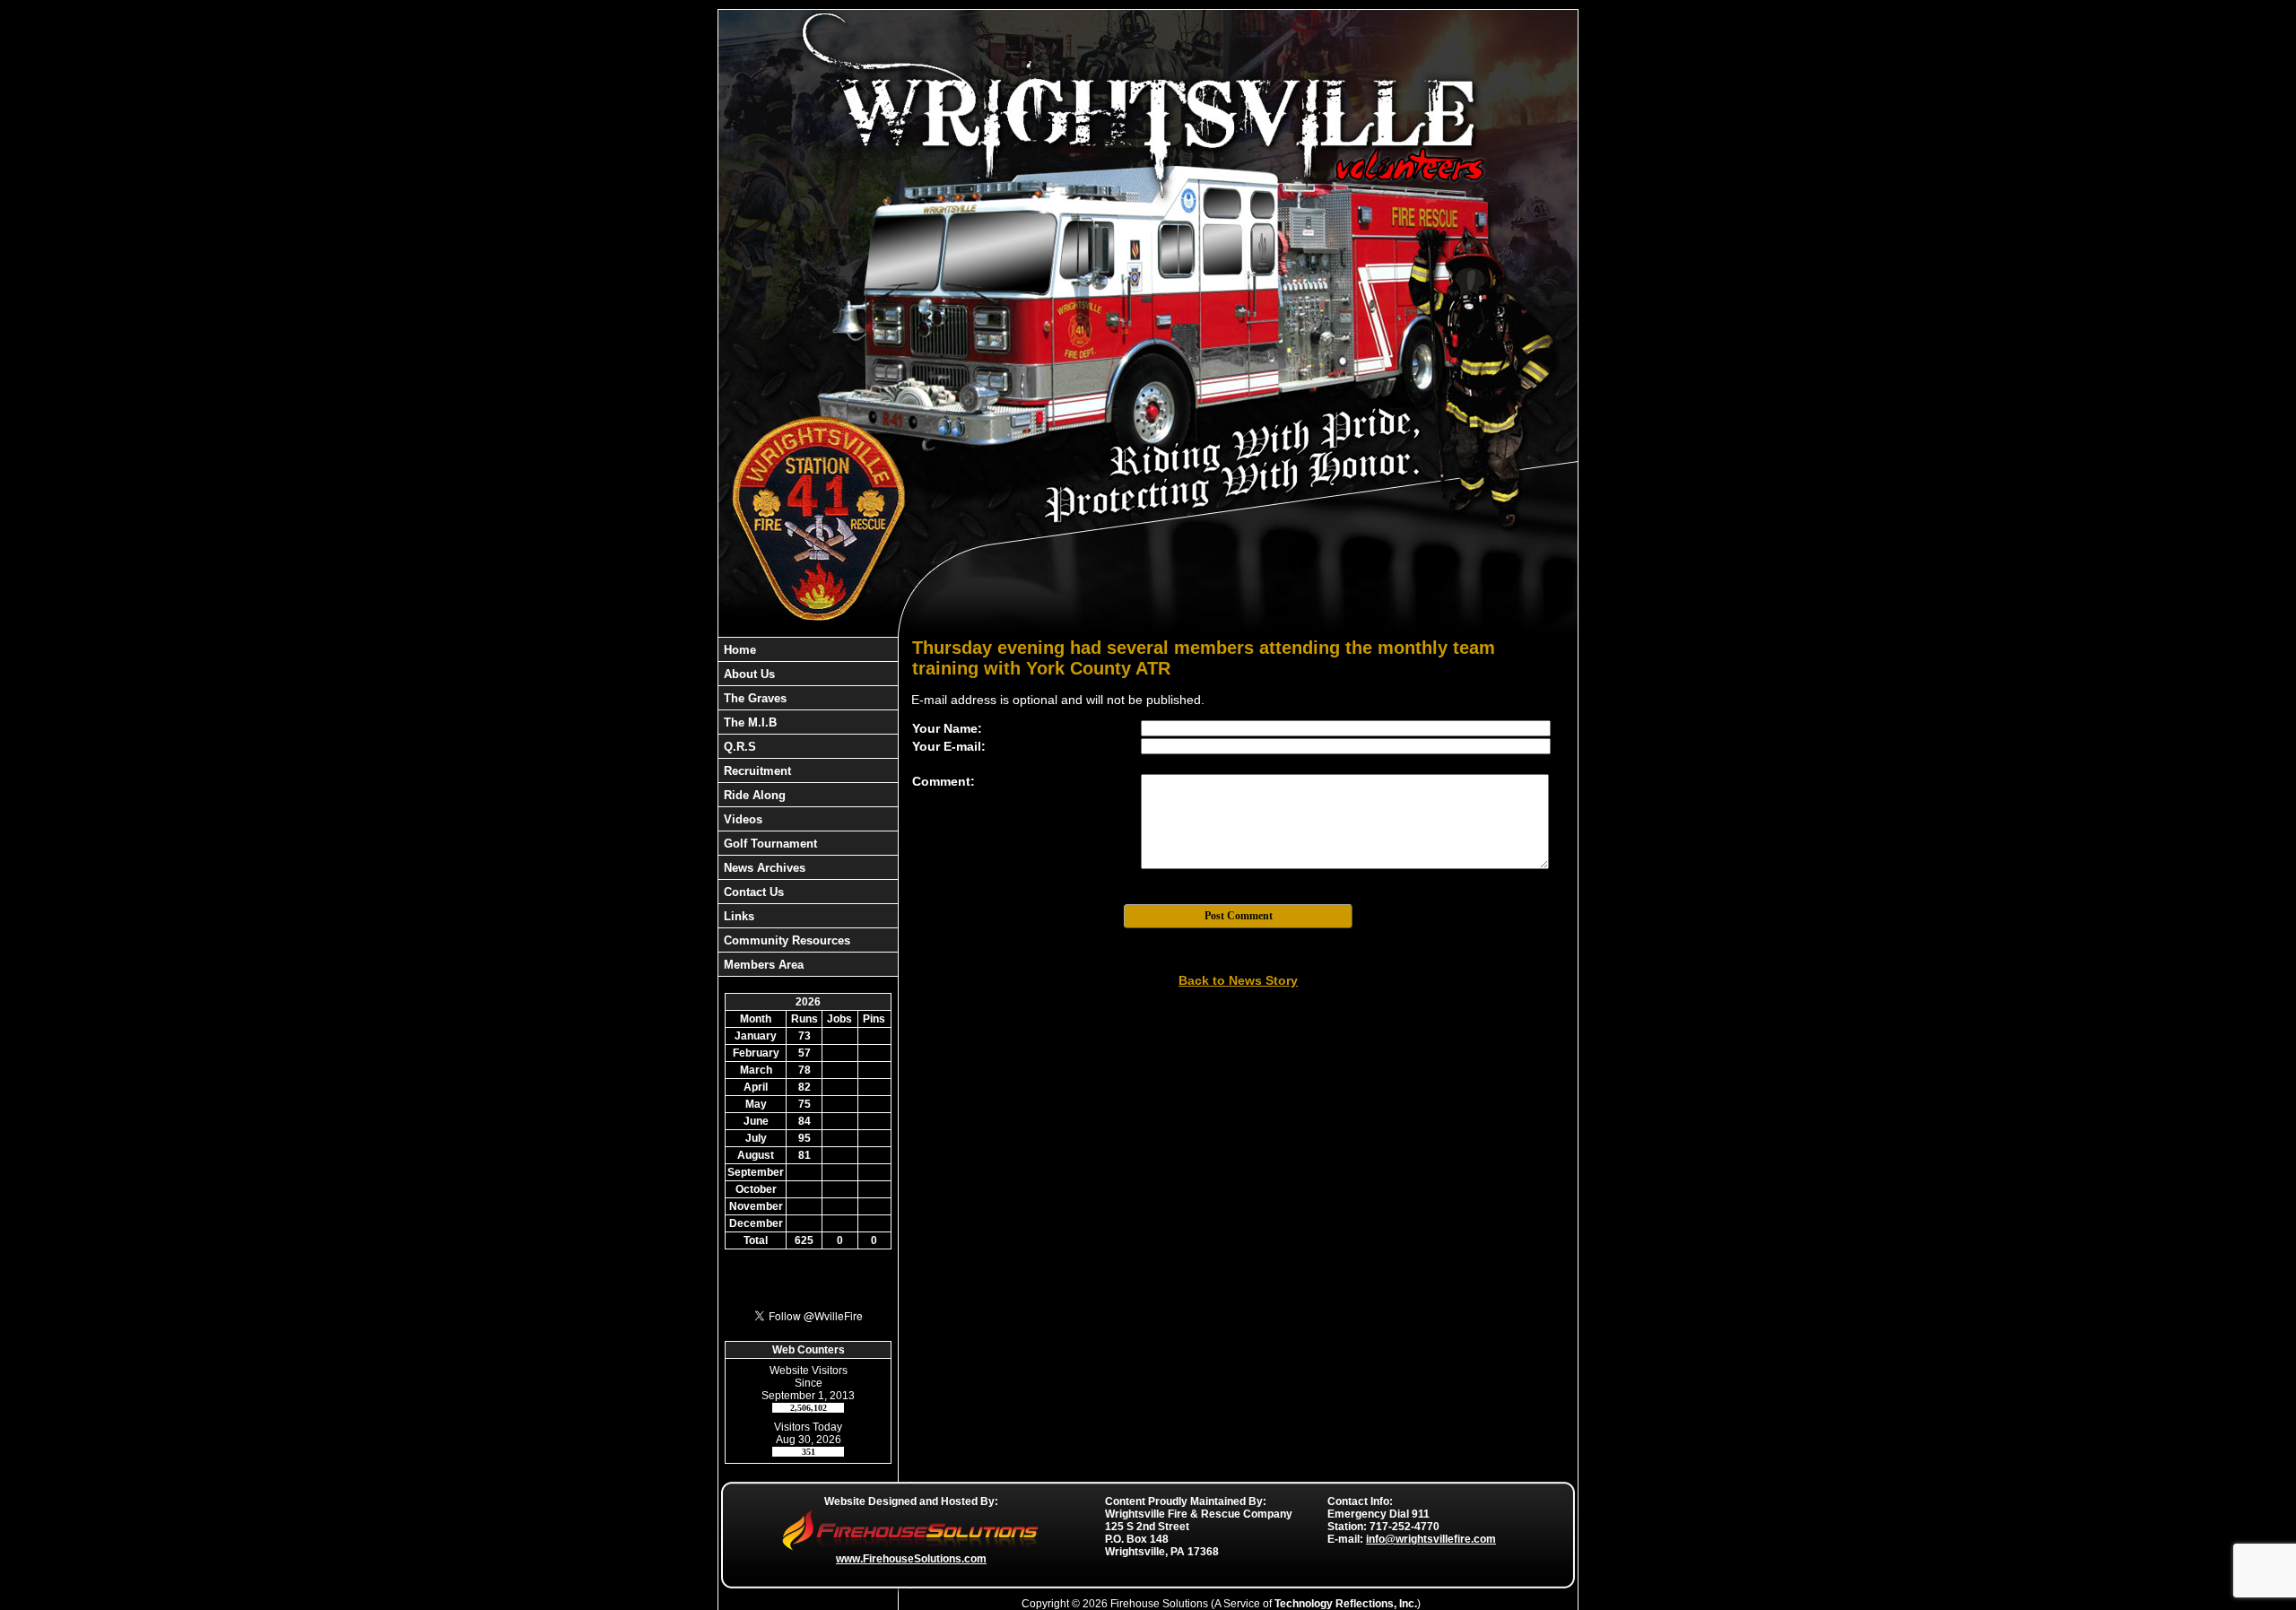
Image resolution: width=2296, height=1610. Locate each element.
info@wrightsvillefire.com (1431, 1539)
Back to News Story (1238, 980)
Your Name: (947, 728)
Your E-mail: (949, 746)
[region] (808, 807)
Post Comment (1239, 916)
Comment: (944, 781)
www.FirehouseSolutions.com (911, 1559)
